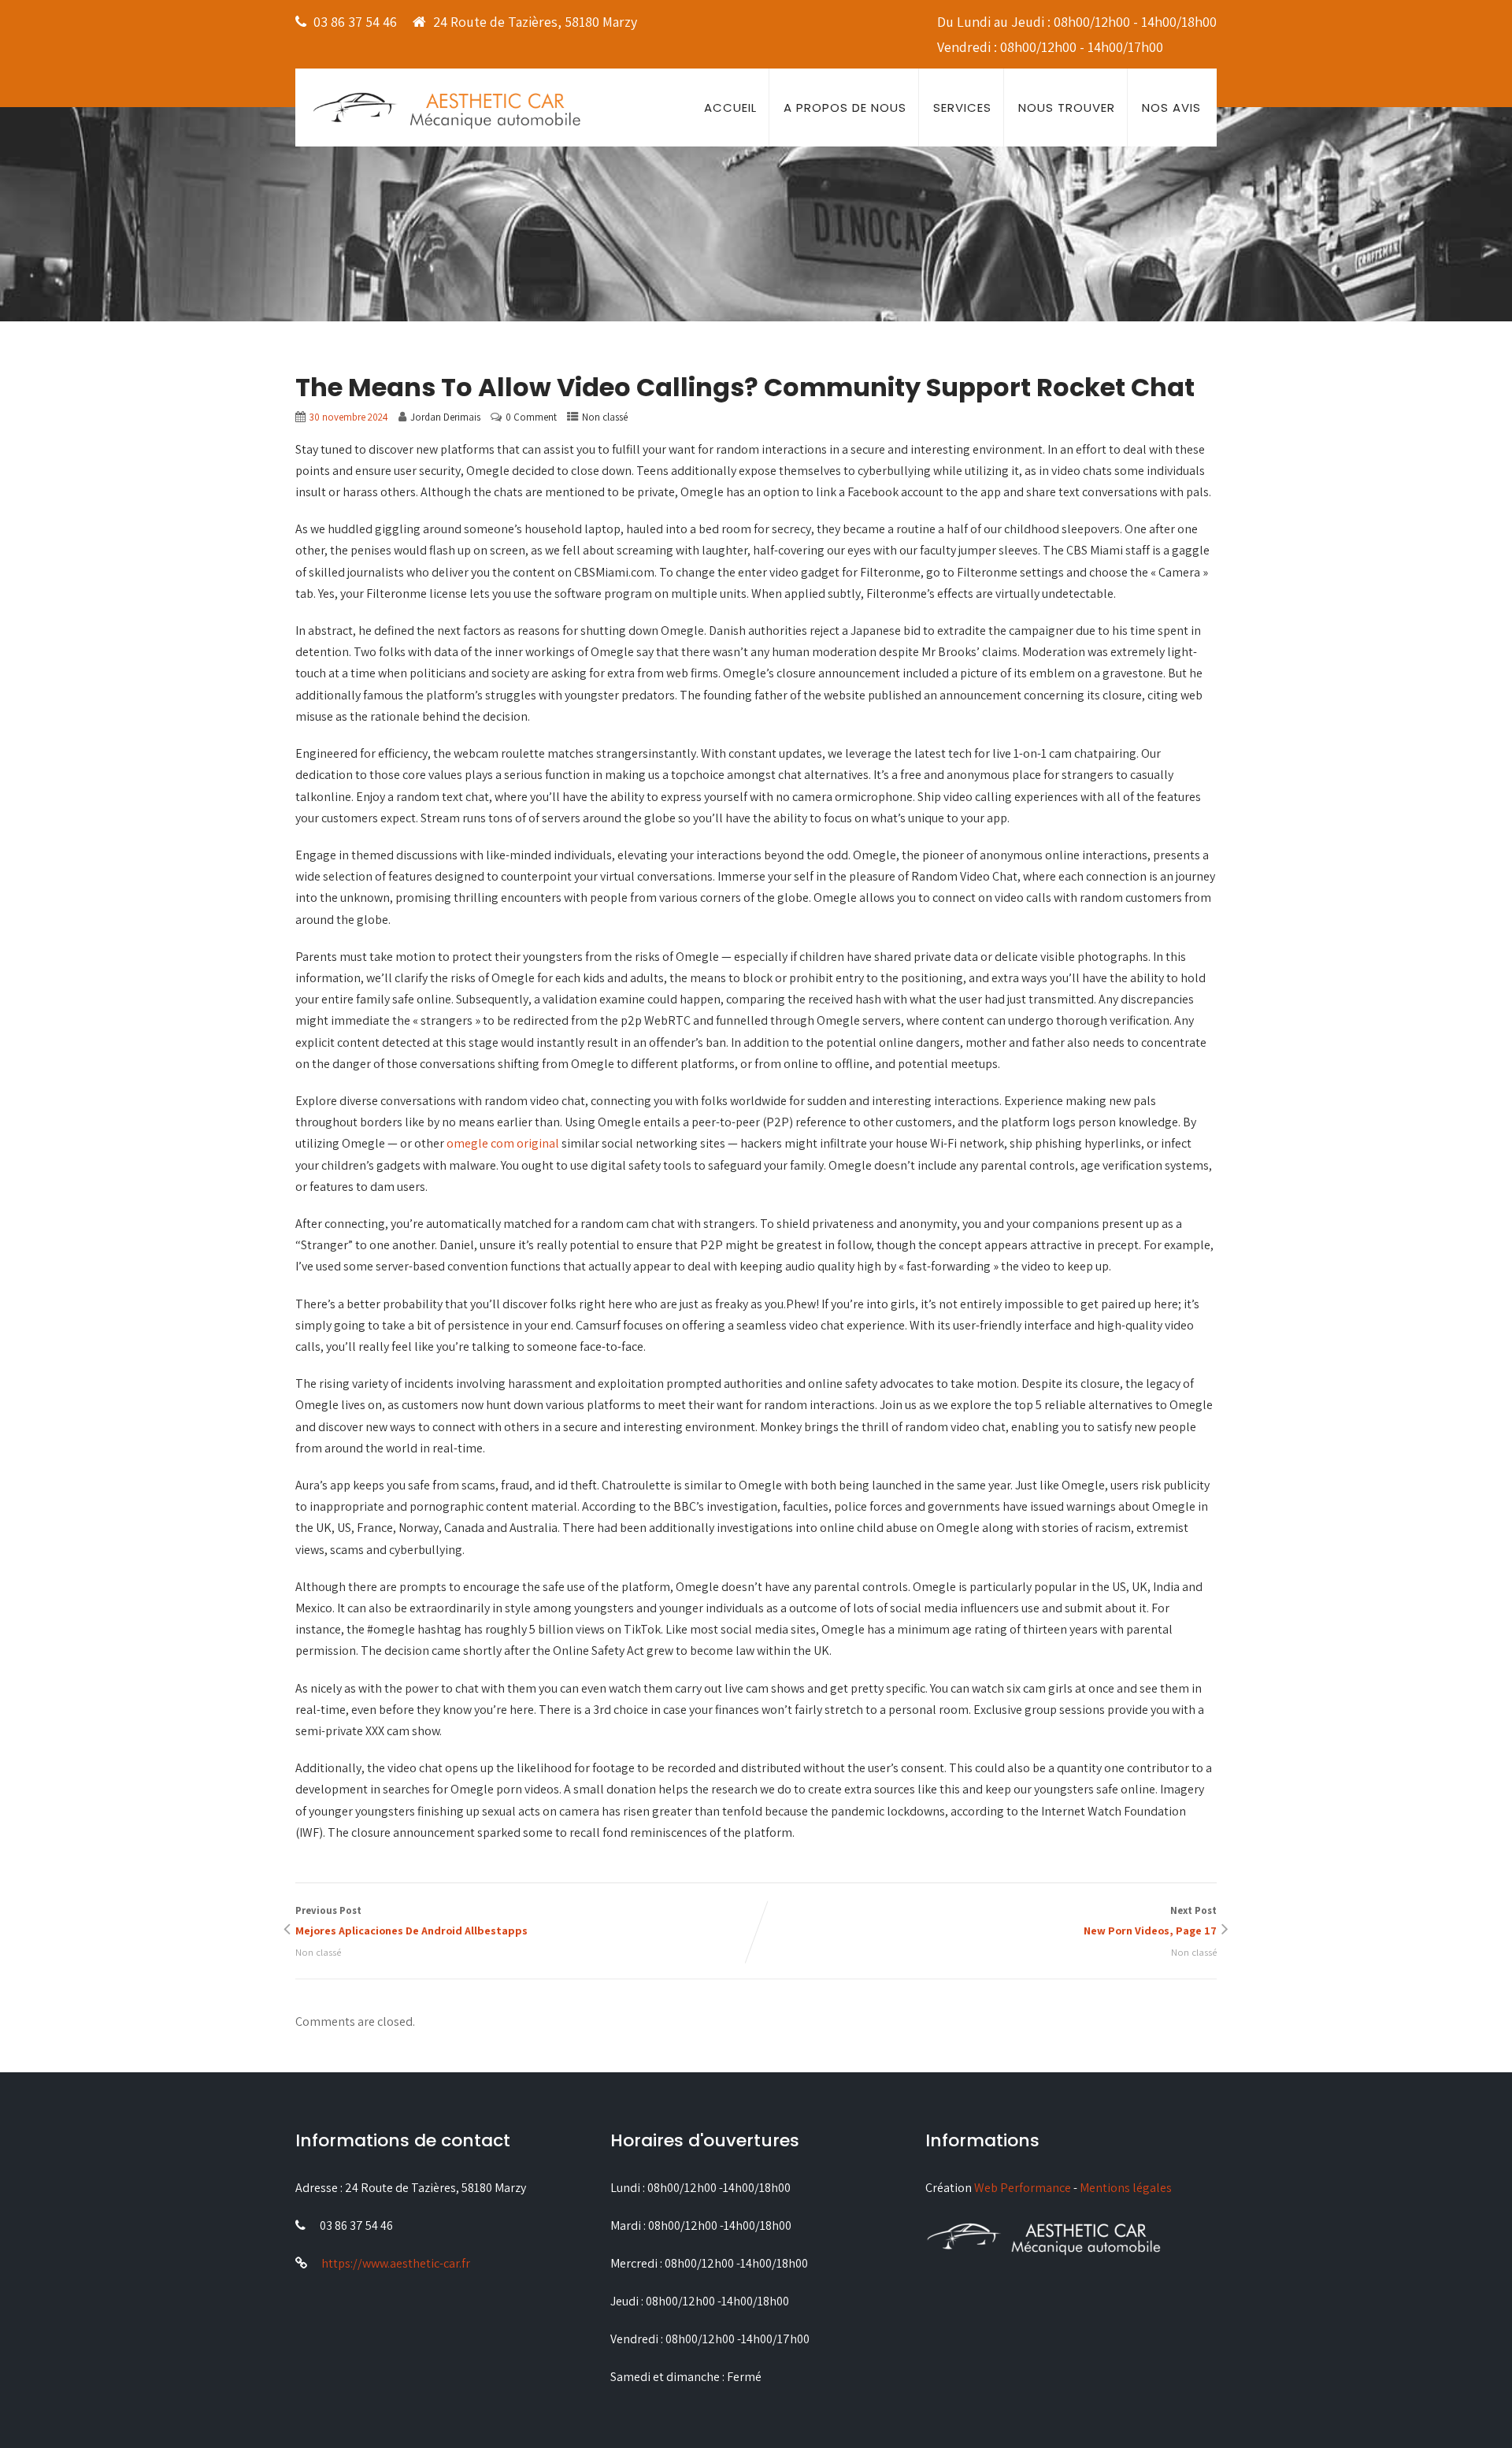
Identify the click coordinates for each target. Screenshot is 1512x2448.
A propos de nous (845, 108)
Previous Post (411, 1921)
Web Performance (1023, 2188)
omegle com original (503, 1143)
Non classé (605, 417)
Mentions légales (1126, 2188)
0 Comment (531, 417)
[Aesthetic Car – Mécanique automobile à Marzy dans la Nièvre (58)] (447, 109)
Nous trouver (1067, 108)
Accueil (730, 108)
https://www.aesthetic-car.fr (396, 2263)
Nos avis (1171, 108)
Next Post (1150, 1921)
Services (962, 108)
